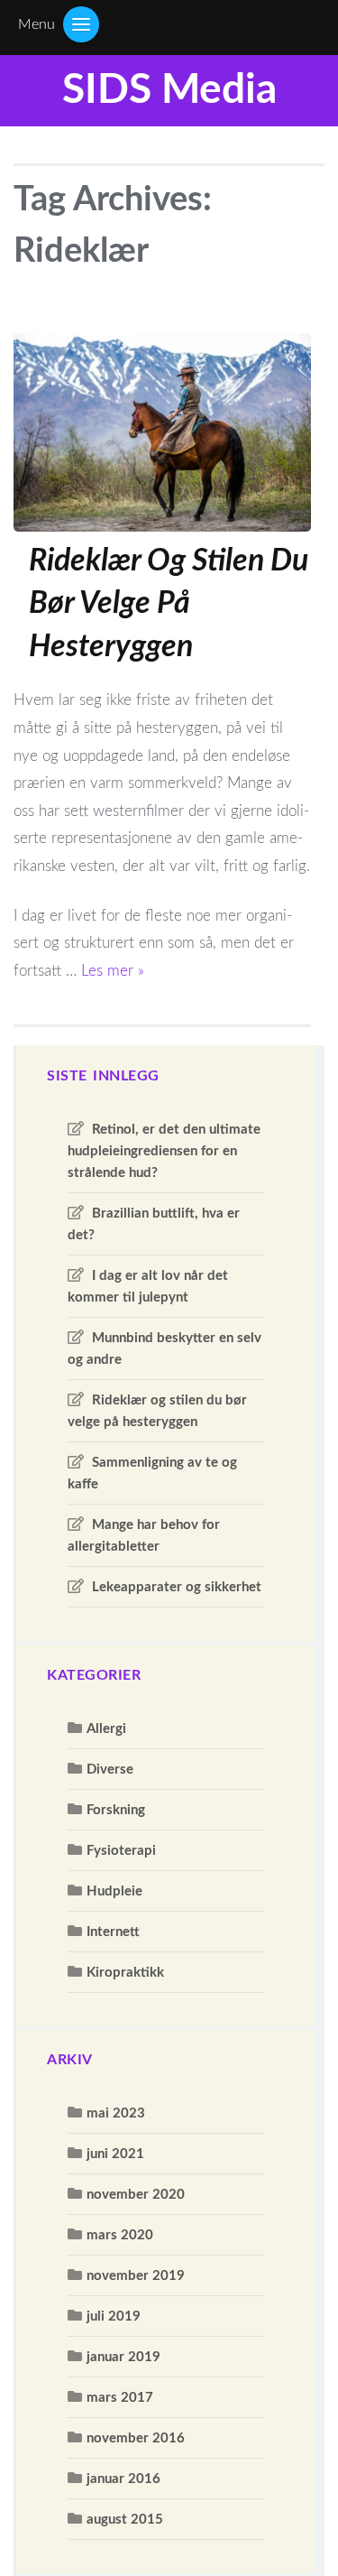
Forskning (116, 1810)
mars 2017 (120, 2398)
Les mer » (113, 971)
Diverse (110, 1770)
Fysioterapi (121, 1851)
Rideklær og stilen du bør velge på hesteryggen (169, 604)
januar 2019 (123, 2357)
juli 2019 (114, 2317)
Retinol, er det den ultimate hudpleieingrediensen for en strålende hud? (164, 1151)
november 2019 (136, 2276)
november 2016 (136, 2438)
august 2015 (125, 2520)
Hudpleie (114, 1891)
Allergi (106, 1729)
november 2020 (136, 2195)
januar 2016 (123, 2479)
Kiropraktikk (125, 1973)
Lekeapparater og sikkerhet (177, 1587)
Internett (113, 1932)
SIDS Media (169, 90)
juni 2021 (115, 2154)
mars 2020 (120, 2235)
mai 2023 (116, 2113)
